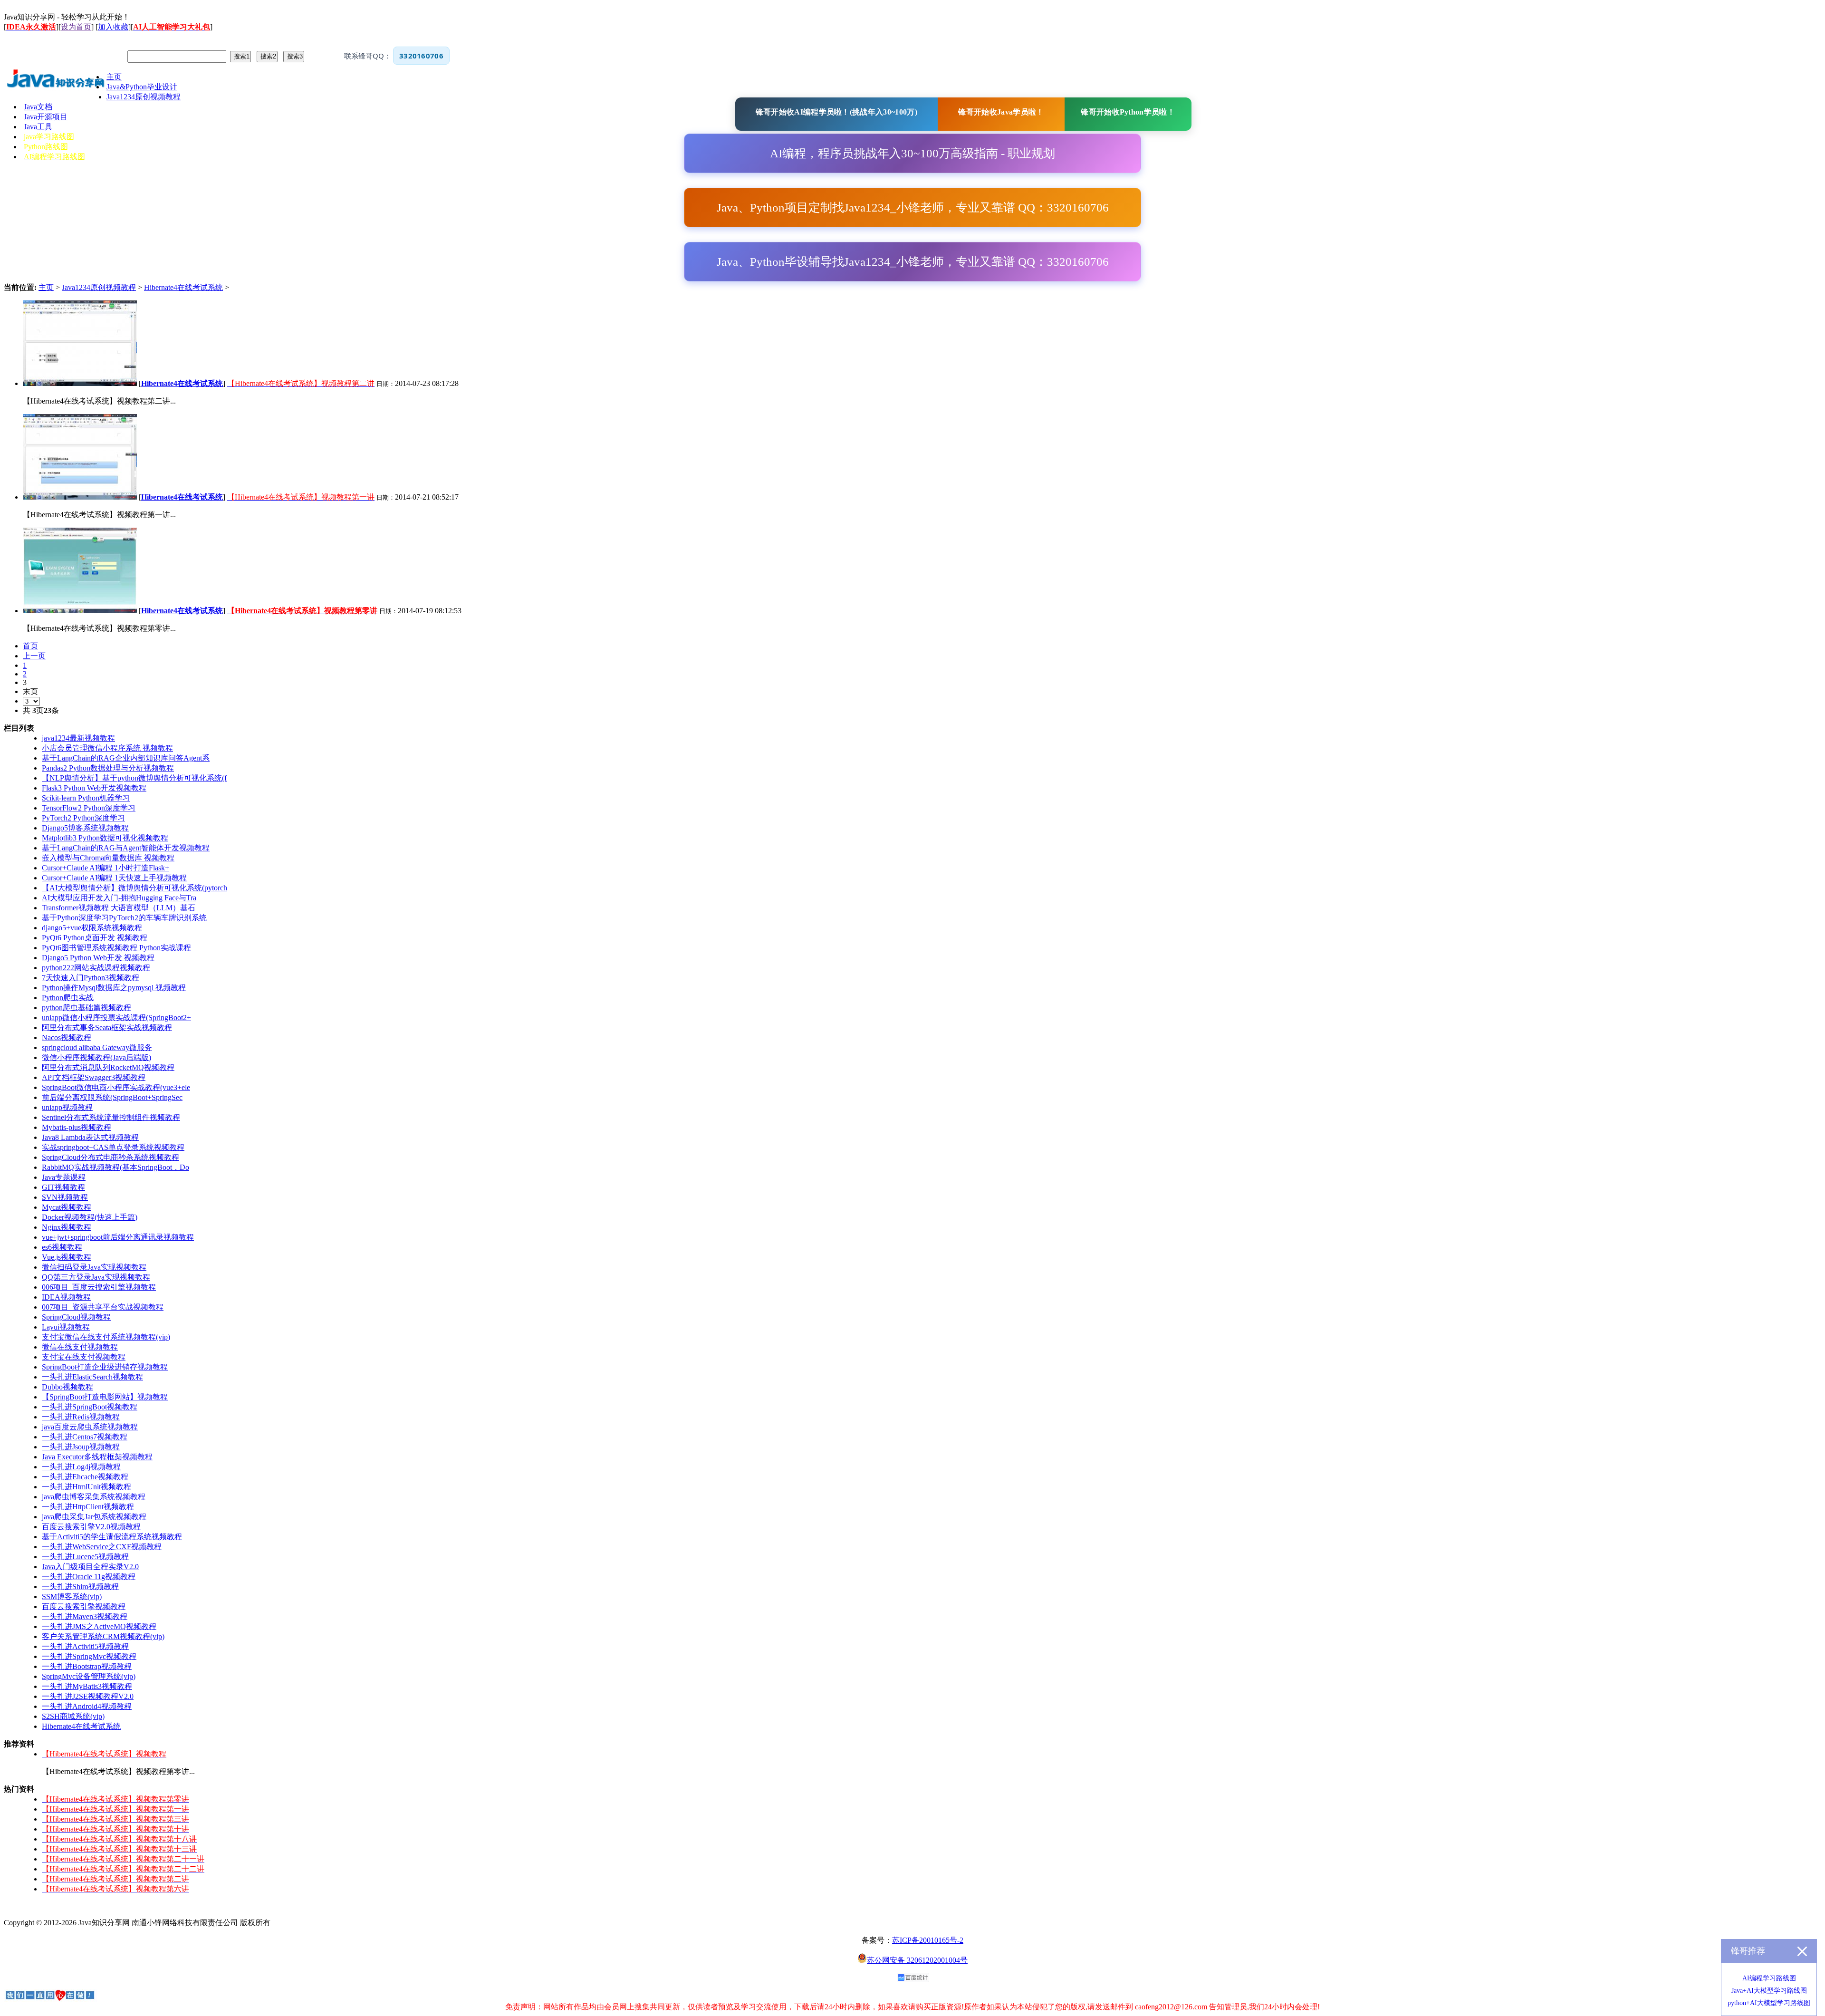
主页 (46, 287)
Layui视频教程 (66, 1327)
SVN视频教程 (65, 1197)
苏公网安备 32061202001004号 (917, 1960)
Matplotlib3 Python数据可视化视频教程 (105, 838)
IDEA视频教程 (66, 1297)
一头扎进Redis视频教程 (81, 1417)
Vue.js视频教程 (67, 1257)
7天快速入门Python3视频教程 (91, 978)
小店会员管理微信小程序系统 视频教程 (107, 748)
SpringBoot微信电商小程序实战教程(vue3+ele (116, 1087)
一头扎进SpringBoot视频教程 (90, 1407)
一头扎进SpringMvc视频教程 (89, 1656)
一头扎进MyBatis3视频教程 (87, 1686)
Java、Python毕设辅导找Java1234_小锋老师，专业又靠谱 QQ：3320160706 (913, 262)
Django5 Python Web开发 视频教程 (98, 958)
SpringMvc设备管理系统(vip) (89, 1676)
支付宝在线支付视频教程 (84, 1357)
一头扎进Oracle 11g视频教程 (89, 1577)
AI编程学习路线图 (1769, 1978)
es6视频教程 (62, 1247)
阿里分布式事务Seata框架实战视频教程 (107, 1027)
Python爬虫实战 (68, 998)
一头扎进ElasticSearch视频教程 (92, 1377)
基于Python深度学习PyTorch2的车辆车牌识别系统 (124, 918)
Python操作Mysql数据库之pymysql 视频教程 (114, 988)
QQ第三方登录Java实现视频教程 (96, 1277)
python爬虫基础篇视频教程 (86, 1008)
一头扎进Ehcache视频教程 (85, 1477)
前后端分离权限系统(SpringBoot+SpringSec (112, 1097)
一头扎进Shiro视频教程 (80, 1587)
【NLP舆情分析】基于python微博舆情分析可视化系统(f (134, 778)
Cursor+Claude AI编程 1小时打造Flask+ (106, 868)
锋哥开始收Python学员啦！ (1128, 112)
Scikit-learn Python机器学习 (86, 798)
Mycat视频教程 (67, 1207)
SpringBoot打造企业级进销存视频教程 (105, 1367)
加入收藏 (113, 27)
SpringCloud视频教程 (76, 1317)
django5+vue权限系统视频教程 (92, 928)
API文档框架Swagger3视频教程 (94, 1077)
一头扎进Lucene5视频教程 (85, 1557)
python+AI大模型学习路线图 (1769, 2003)
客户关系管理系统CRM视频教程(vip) (103, 1636)
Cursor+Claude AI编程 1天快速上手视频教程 (114, 878)
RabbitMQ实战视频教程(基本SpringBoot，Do (115, 1167)
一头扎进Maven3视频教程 (85, 1616)
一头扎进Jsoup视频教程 (81, 1447)
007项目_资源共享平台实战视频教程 (103, 1307)
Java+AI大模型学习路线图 (1769, 1991)
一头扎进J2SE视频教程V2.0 (88, 1696)
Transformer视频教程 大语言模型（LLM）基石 (119, 908)
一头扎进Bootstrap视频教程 (87, 1666)
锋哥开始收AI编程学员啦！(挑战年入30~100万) (836, 112)
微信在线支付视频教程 (80, 1347)
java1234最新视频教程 (78, 738)
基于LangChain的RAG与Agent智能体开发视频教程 (126, 848)
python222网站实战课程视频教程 (96, 968)
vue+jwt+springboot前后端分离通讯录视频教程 (118, 1237)
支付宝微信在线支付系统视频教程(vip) (106, 1337)
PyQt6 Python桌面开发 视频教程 (95, 938)
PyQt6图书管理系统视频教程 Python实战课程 (116, 948)
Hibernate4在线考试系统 (183, 287)
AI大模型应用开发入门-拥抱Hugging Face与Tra (119, 898)
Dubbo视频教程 (67, 1387)
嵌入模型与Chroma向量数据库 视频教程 (108, 858)
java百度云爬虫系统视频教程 (90, 1427)
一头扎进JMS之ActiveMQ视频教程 (99, 1626)
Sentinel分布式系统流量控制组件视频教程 (111, 1117)
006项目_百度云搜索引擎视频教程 (99, 1287)
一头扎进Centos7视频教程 (85, 1437)
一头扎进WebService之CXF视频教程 (102, 1547)
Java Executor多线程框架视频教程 (97, 1457)
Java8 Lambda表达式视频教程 (90, 1137)
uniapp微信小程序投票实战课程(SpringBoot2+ (116, 1018)
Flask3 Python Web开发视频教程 (94, 788)
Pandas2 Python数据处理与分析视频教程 (108, 768)
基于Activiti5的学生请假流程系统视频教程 (112, 1537)
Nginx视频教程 (67, 1227)
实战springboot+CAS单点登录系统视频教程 (113, 1147)
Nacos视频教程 (67, 1037)
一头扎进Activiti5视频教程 (85, 1646)
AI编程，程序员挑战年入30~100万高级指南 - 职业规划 (912, 153)
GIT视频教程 (63, 1187)
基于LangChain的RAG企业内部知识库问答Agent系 (126, 758)
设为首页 (76, 27)
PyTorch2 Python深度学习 (83, 818)
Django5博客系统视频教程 (85, 828)
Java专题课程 (64, 1177)
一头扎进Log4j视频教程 (81, 1467)
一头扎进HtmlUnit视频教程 (86, 1487)
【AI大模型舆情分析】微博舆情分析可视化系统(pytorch (134, 888)
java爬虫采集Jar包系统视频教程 (94, 1517)
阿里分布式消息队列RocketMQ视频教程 (108, 1067)
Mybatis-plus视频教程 (77, 1127)
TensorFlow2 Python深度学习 (89, 808)
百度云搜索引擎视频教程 (84, 1606)
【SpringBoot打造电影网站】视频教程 (105, 1397)
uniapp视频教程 (67, 1107)
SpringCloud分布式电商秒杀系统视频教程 (110, 1157)
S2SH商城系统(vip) (73, 1716)
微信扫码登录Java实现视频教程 (94, 1267)
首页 (30, 646)
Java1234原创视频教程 (99, 287)
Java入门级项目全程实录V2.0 (90, 1567)
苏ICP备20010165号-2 (928, 1940)
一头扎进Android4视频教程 (87, 1706)
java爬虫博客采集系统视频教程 (94, 1497)
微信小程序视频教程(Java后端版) (96, 1057)
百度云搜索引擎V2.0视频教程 (91, 1527)
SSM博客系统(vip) (72, 1596)
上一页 (34, 656)
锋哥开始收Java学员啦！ (1001, 112)
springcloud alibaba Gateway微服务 (97, 1047)
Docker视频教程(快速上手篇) (90, 1217)
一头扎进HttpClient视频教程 (88, 1507)
